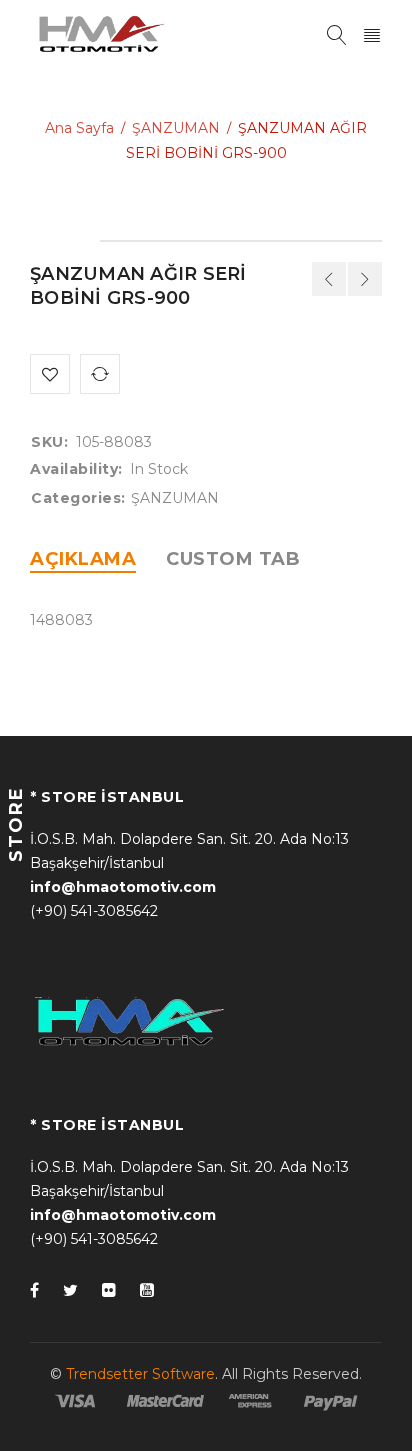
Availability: (76, 469)
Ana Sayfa (79, 128)
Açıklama (83, 559)
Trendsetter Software (140, 1374)
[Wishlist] (50, 374)
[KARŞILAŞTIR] (100, 374)
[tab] (83, 559)
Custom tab (233, 559)
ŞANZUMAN (176, 128)
